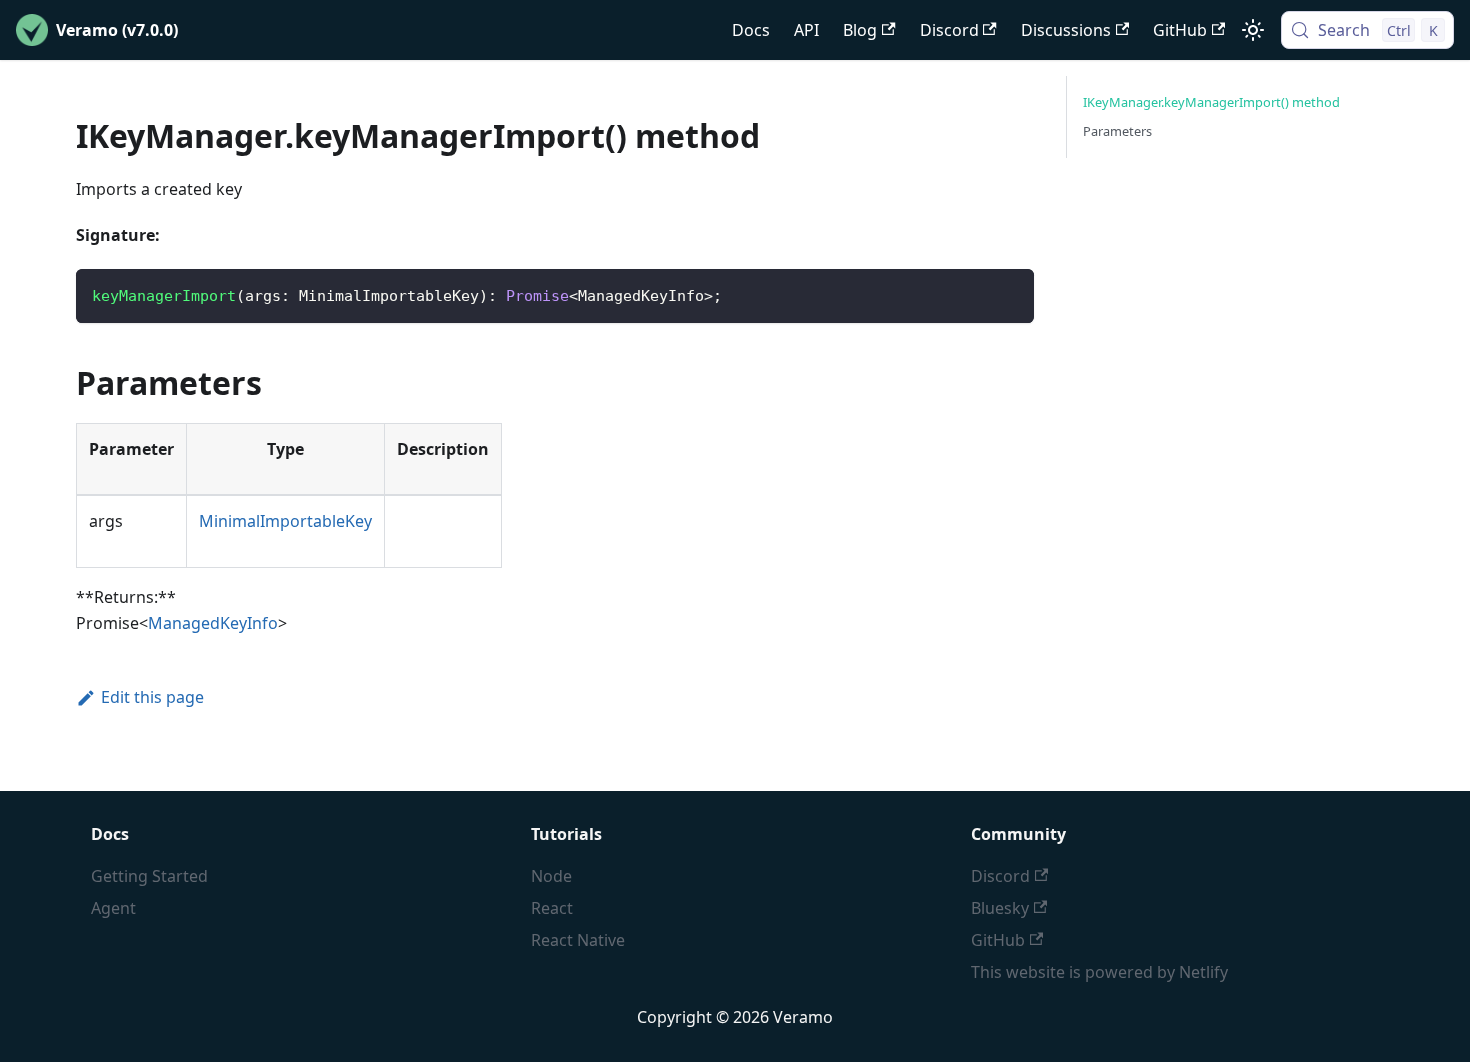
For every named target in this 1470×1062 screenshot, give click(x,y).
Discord (949, 30)
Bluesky (1000, 908)
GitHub (1180, 30)
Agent (113, 908)
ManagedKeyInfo (213, 623)
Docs (751, 30)
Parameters (1117, 131)
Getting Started (149, 876)
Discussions (1066, 30)
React (552, 908)
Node (551, 876)
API (806, 30)
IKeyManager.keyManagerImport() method (1211, 102)
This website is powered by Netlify (1099, 972)
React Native (578, 940)
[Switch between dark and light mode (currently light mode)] (1253, 30)
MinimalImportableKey (285, 521)
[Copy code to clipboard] (1009, 293)
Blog (860, 30)
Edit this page (152, 697)
